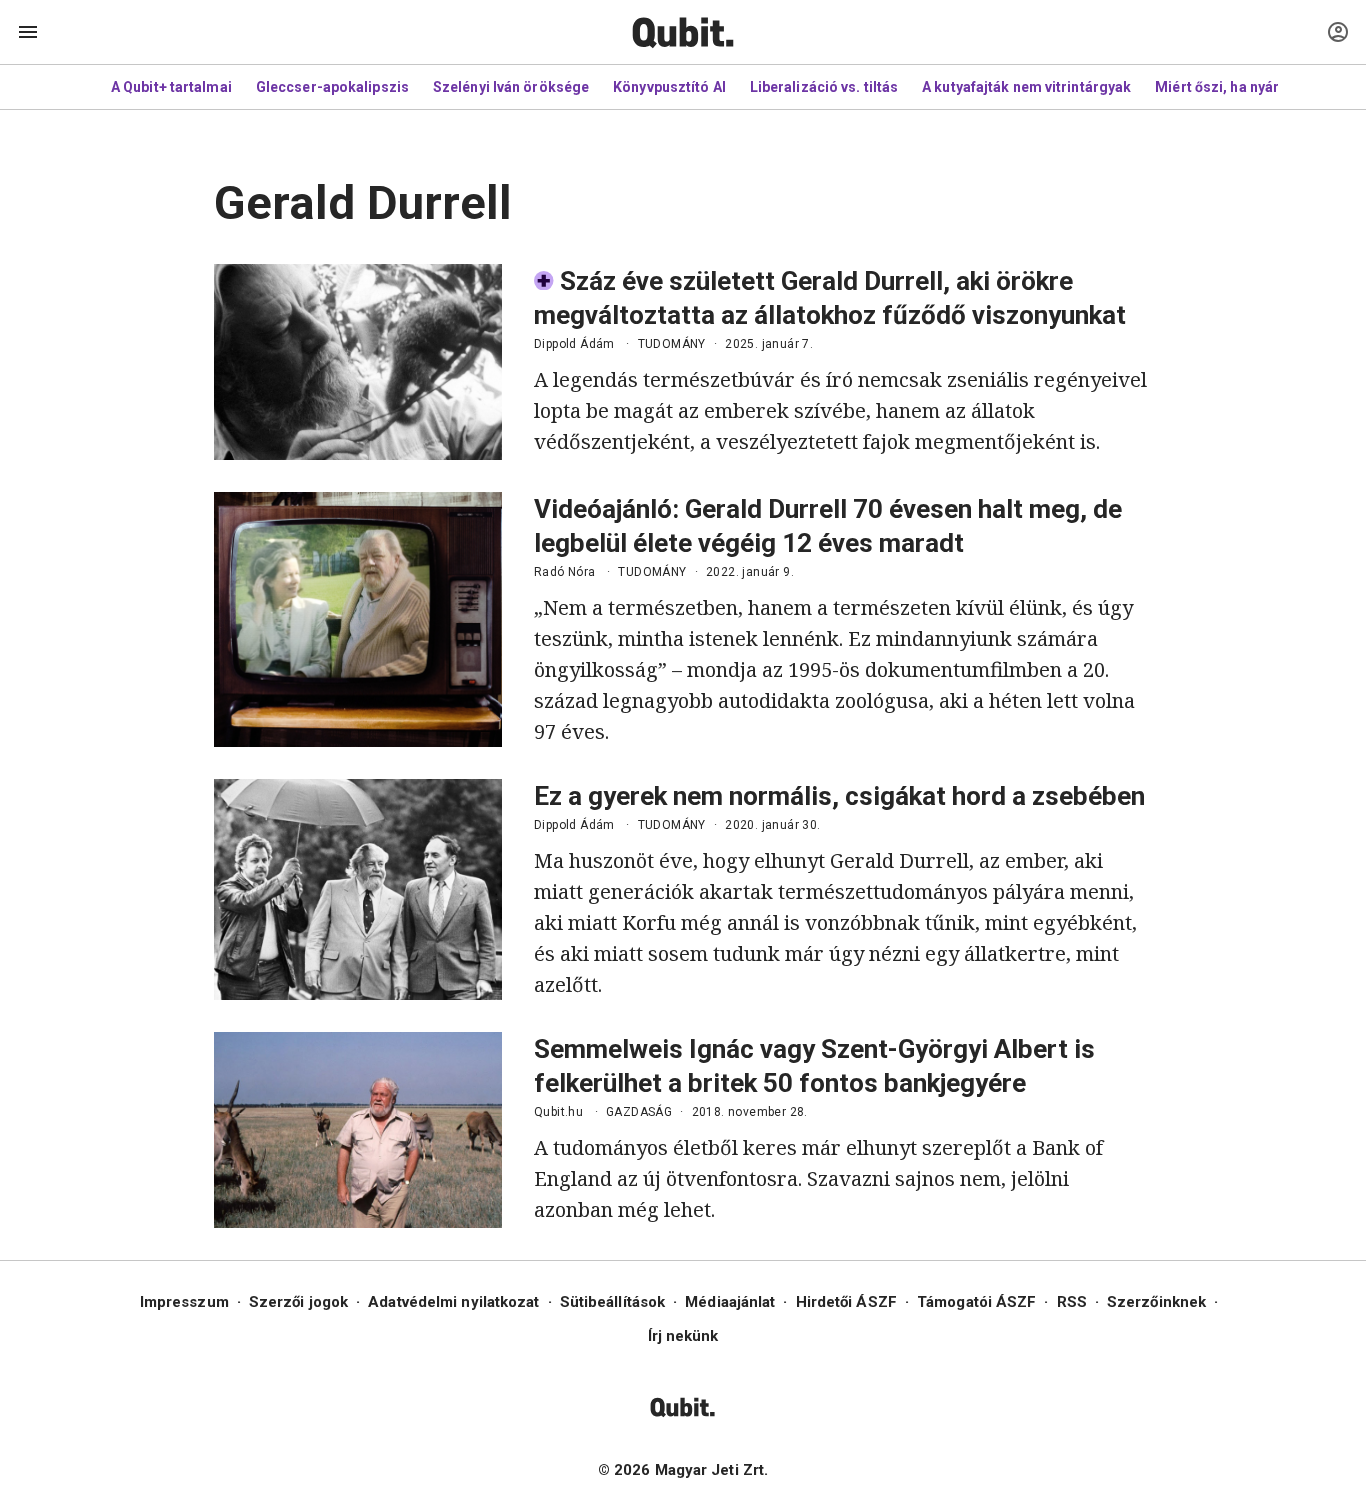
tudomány (672, 344)
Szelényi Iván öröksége (511, 87)
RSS (1072, 1302)
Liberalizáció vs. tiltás (824, 87)
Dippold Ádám (574, 344)
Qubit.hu (558, 1112)
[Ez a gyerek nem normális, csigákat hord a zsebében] (358, 889)
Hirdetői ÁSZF (846, 1302)
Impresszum (184, 1302)
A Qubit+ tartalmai (171, 87)
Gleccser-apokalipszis (332, 87)
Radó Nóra (565, 572)
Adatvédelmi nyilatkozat (453, 1302)
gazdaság (639, 1112)
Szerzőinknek (1156, 1302)
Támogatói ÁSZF (976, 1302)
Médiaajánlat (730, 1302)
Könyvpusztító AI (669, 87)
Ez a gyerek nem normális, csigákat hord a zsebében (839, 796)
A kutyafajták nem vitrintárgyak (1026, 87)
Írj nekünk (683, 1336)
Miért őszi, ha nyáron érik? (1244, 87)
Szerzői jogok (298, 1302)
